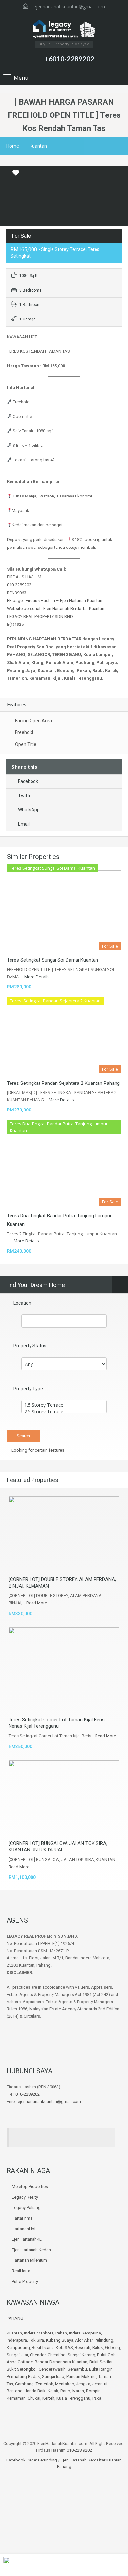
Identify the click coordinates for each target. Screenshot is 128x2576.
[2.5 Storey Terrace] (64, 1412)
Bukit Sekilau (101, 2362)
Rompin (93, 2391)
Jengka (83, 2384)
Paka (97, 2398)
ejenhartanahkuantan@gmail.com (69, 6)
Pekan (61, 2333)
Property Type (28, 1389)
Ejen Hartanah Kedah (31, 2250)
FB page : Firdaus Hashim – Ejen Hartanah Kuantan (55, 601)
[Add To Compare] (6, 173)
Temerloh (44, 2384)
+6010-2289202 (69, 58)
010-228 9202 (79, 2450)
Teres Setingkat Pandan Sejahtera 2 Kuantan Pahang (63, 1083)
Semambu (77, 2369)
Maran (78, 2391)
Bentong (15, 2391)
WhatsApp (29, 810)
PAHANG (15, 2318)
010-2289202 (19, 585)
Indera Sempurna (85, 2333)
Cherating (57, 2355)
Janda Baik (35, 2391)
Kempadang (18, 2347)
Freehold (24, 732)
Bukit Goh (106, 2355)
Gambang (24, 2384)
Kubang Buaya (60, 2340)
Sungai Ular (17, 2355)
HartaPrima (22, 2218)
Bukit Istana (43, 2347)
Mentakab (65, 2384)
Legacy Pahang (26, 2208)
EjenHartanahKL (27, 2239)
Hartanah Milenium (29, 2260)
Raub (65, 2391)
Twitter (26, 796)
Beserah (83, 2347)
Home (12, 146)
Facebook (28, 781)
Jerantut (100, 2384)
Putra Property (25, 2281)
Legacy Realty (25, 2197)
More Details (37, 977)
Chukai (34, 2398)
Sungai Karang (81, 2355)
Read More (37, 1603)
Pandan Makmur (81, 2376)
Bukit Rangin (101, 2369)
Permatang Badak (23, 2376)
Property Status (30, 1346)
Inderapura (17, 2340)
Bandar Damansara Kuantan (61, 2362)
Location (22, 1303)
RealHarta (21, 2271)
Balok (98, 2347)
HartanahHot (24, 2229)
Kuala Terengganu (73, 2398)
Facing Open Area (33, 721)
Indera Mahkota (39, 2333)
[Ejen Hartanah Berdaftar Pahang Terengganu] (64, 30)
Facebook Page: (22, 2460)
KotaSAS (64, 2347)
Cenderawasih (52, 2369)
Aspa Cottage (20, 2362)
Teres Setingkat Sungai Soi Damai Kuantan (53, 960)
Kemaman (16, 2398)
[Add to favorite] (16, 175)
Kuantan (38, 146)
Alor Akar (84, 2340)
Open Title (26, 744)
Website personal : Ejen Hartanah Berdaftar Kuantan (56, 609)
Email (24, 824)
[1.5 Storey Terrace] (64, 1405)
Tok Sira (36, 2340)
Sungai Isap (53, 2376)
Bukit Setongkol (22, 2369)
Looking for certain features (37, 1450)
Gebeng (113, 2347)
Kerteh (48, 2398)
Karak (53, 2391)
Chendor (38, 2355)
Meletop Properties (30, 2187)
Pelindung (104, 2340)
